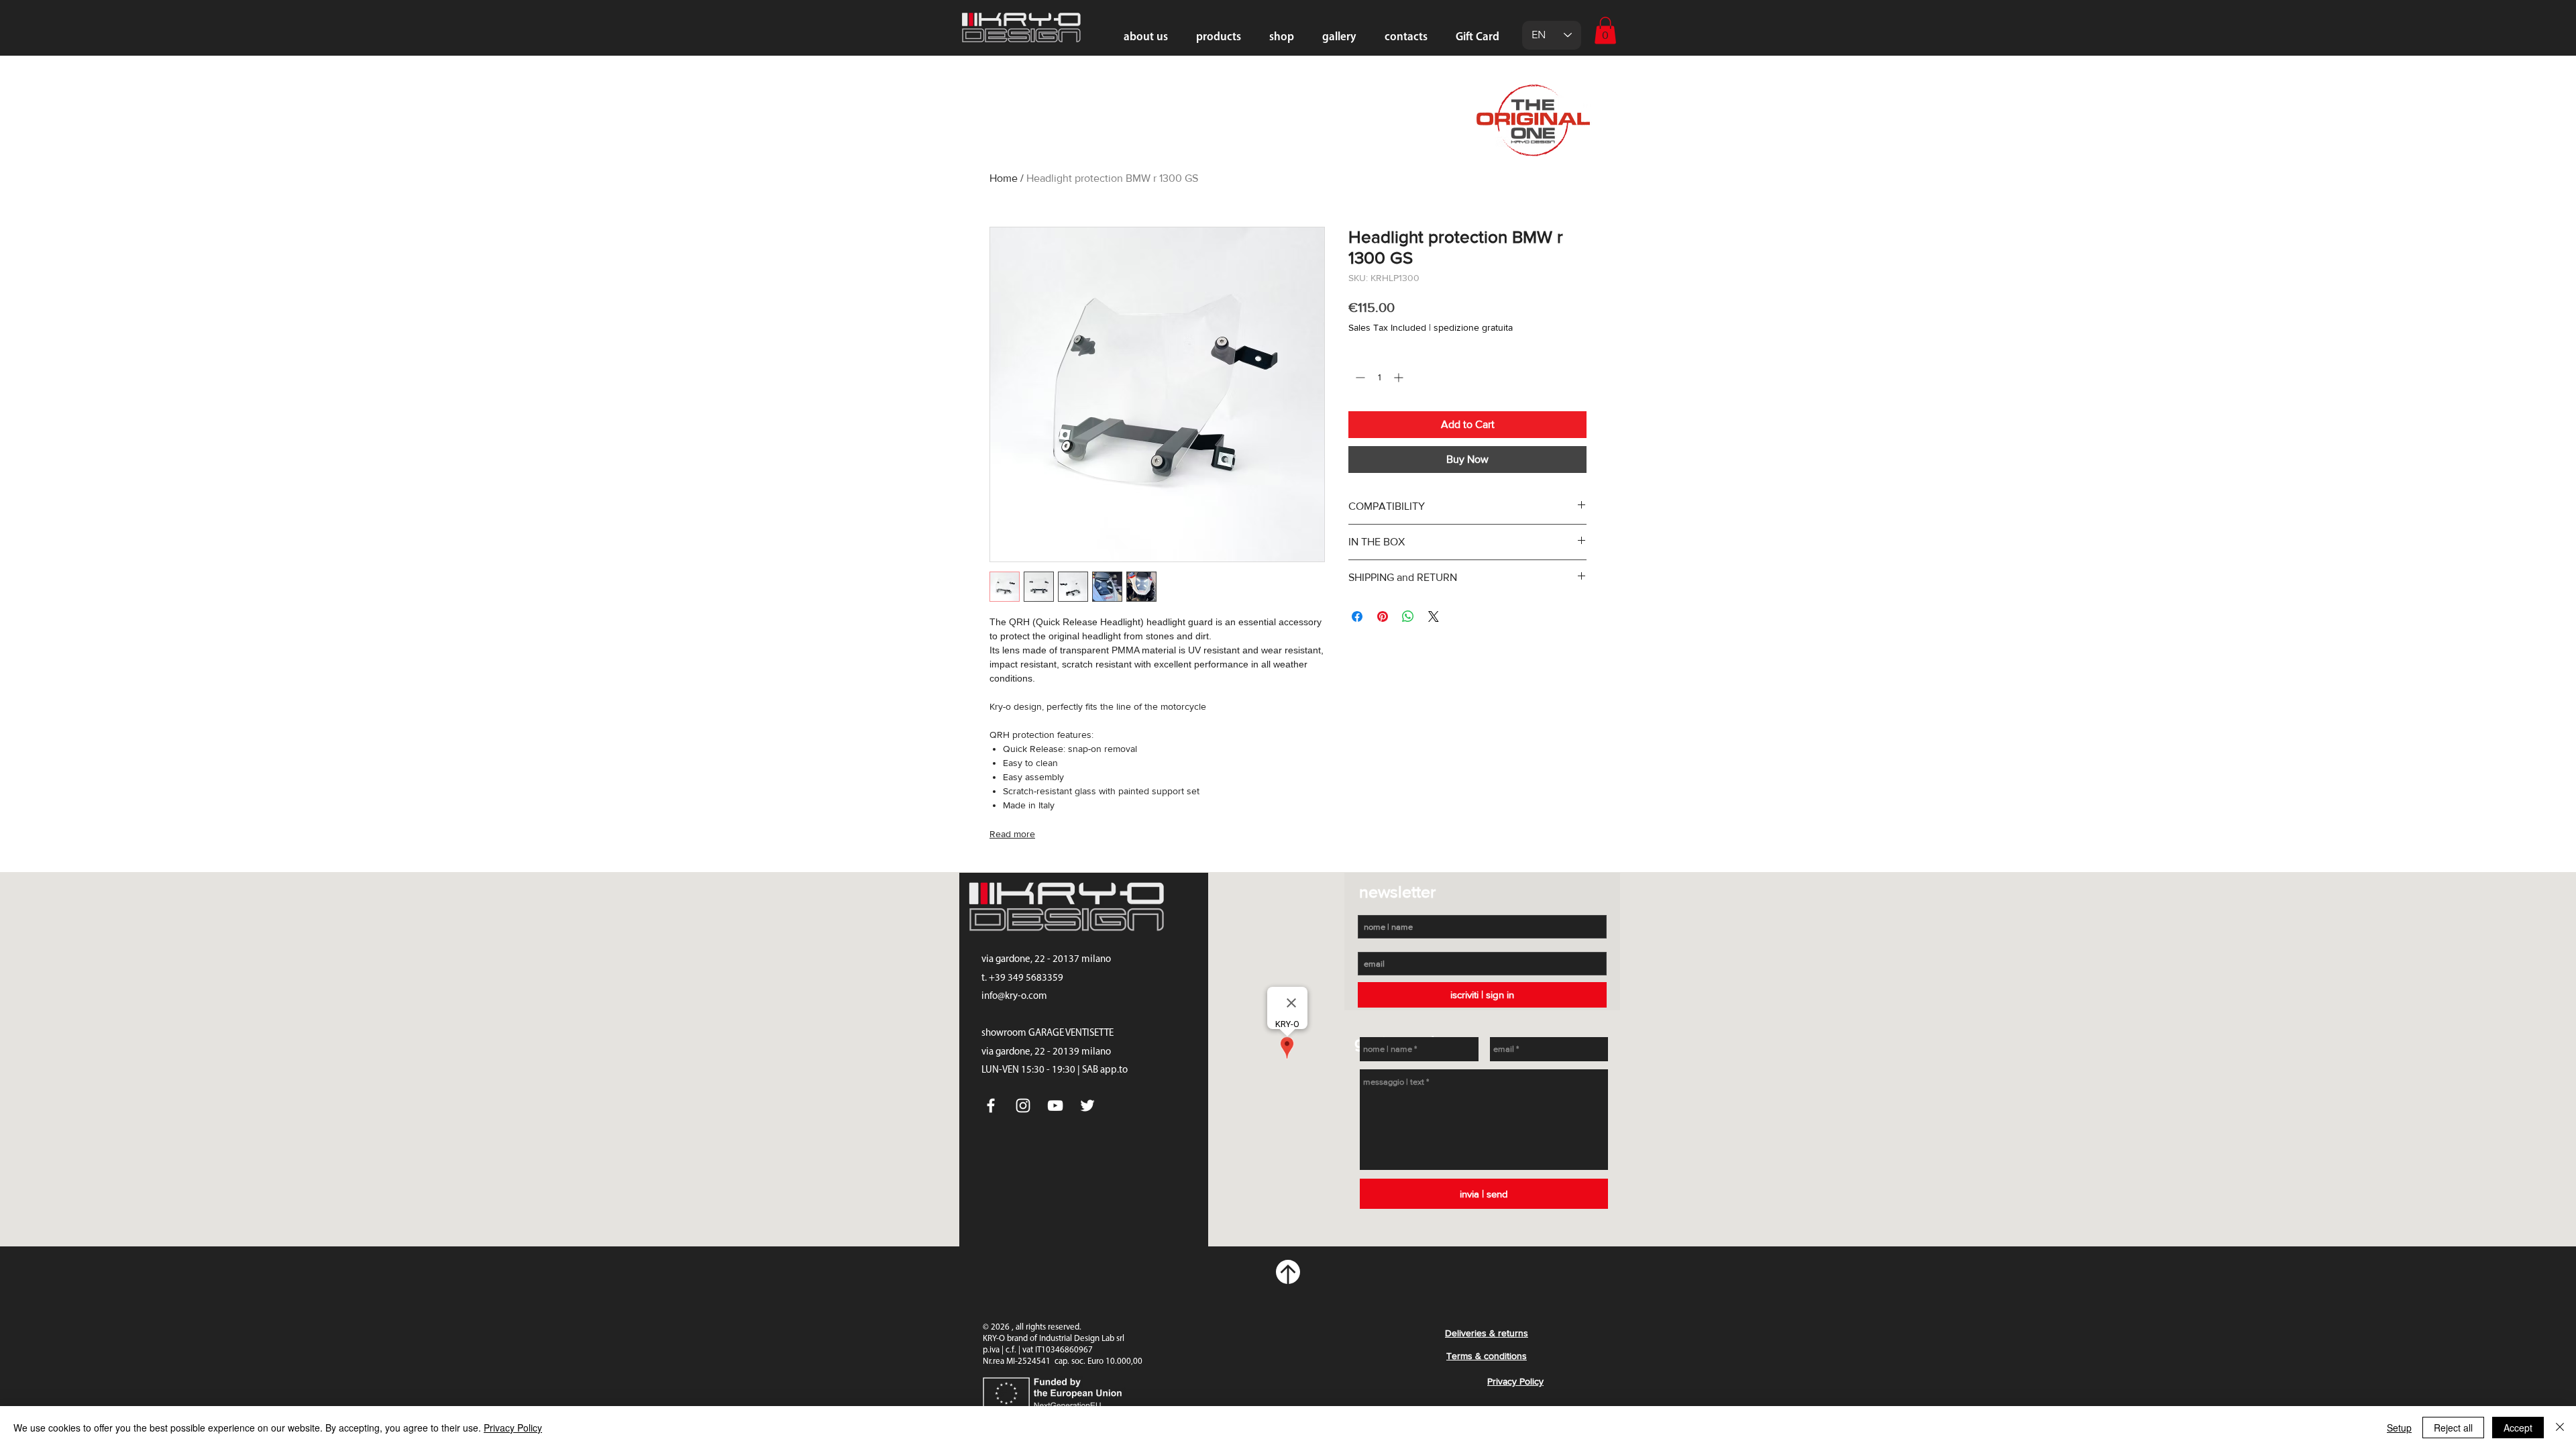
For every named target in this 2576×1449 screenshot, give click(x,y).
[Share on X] (1434, 616)
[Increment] (1400, 377)
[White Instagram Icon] (1023, 1106)
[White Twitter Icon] (1087, 1106)
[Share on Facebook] (1357, 616)
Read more (1012, 834)
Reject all (2453, 1428)
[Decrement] (1359, 377)
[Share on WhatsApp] (1408, 616)
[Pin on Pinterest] (1383, 616)
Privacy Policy (513, 1428)
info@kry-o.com (1014, 997)
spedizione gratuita (1473, 327)
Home (1004, 178)
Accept (2518, 1428)
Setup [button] (2399, 1428)
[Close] (2560, 1428)
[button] (1605, 31)
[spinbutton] (1379, 377)
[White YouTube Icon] (1055, 1106)
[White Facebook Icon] (991, 1106)
